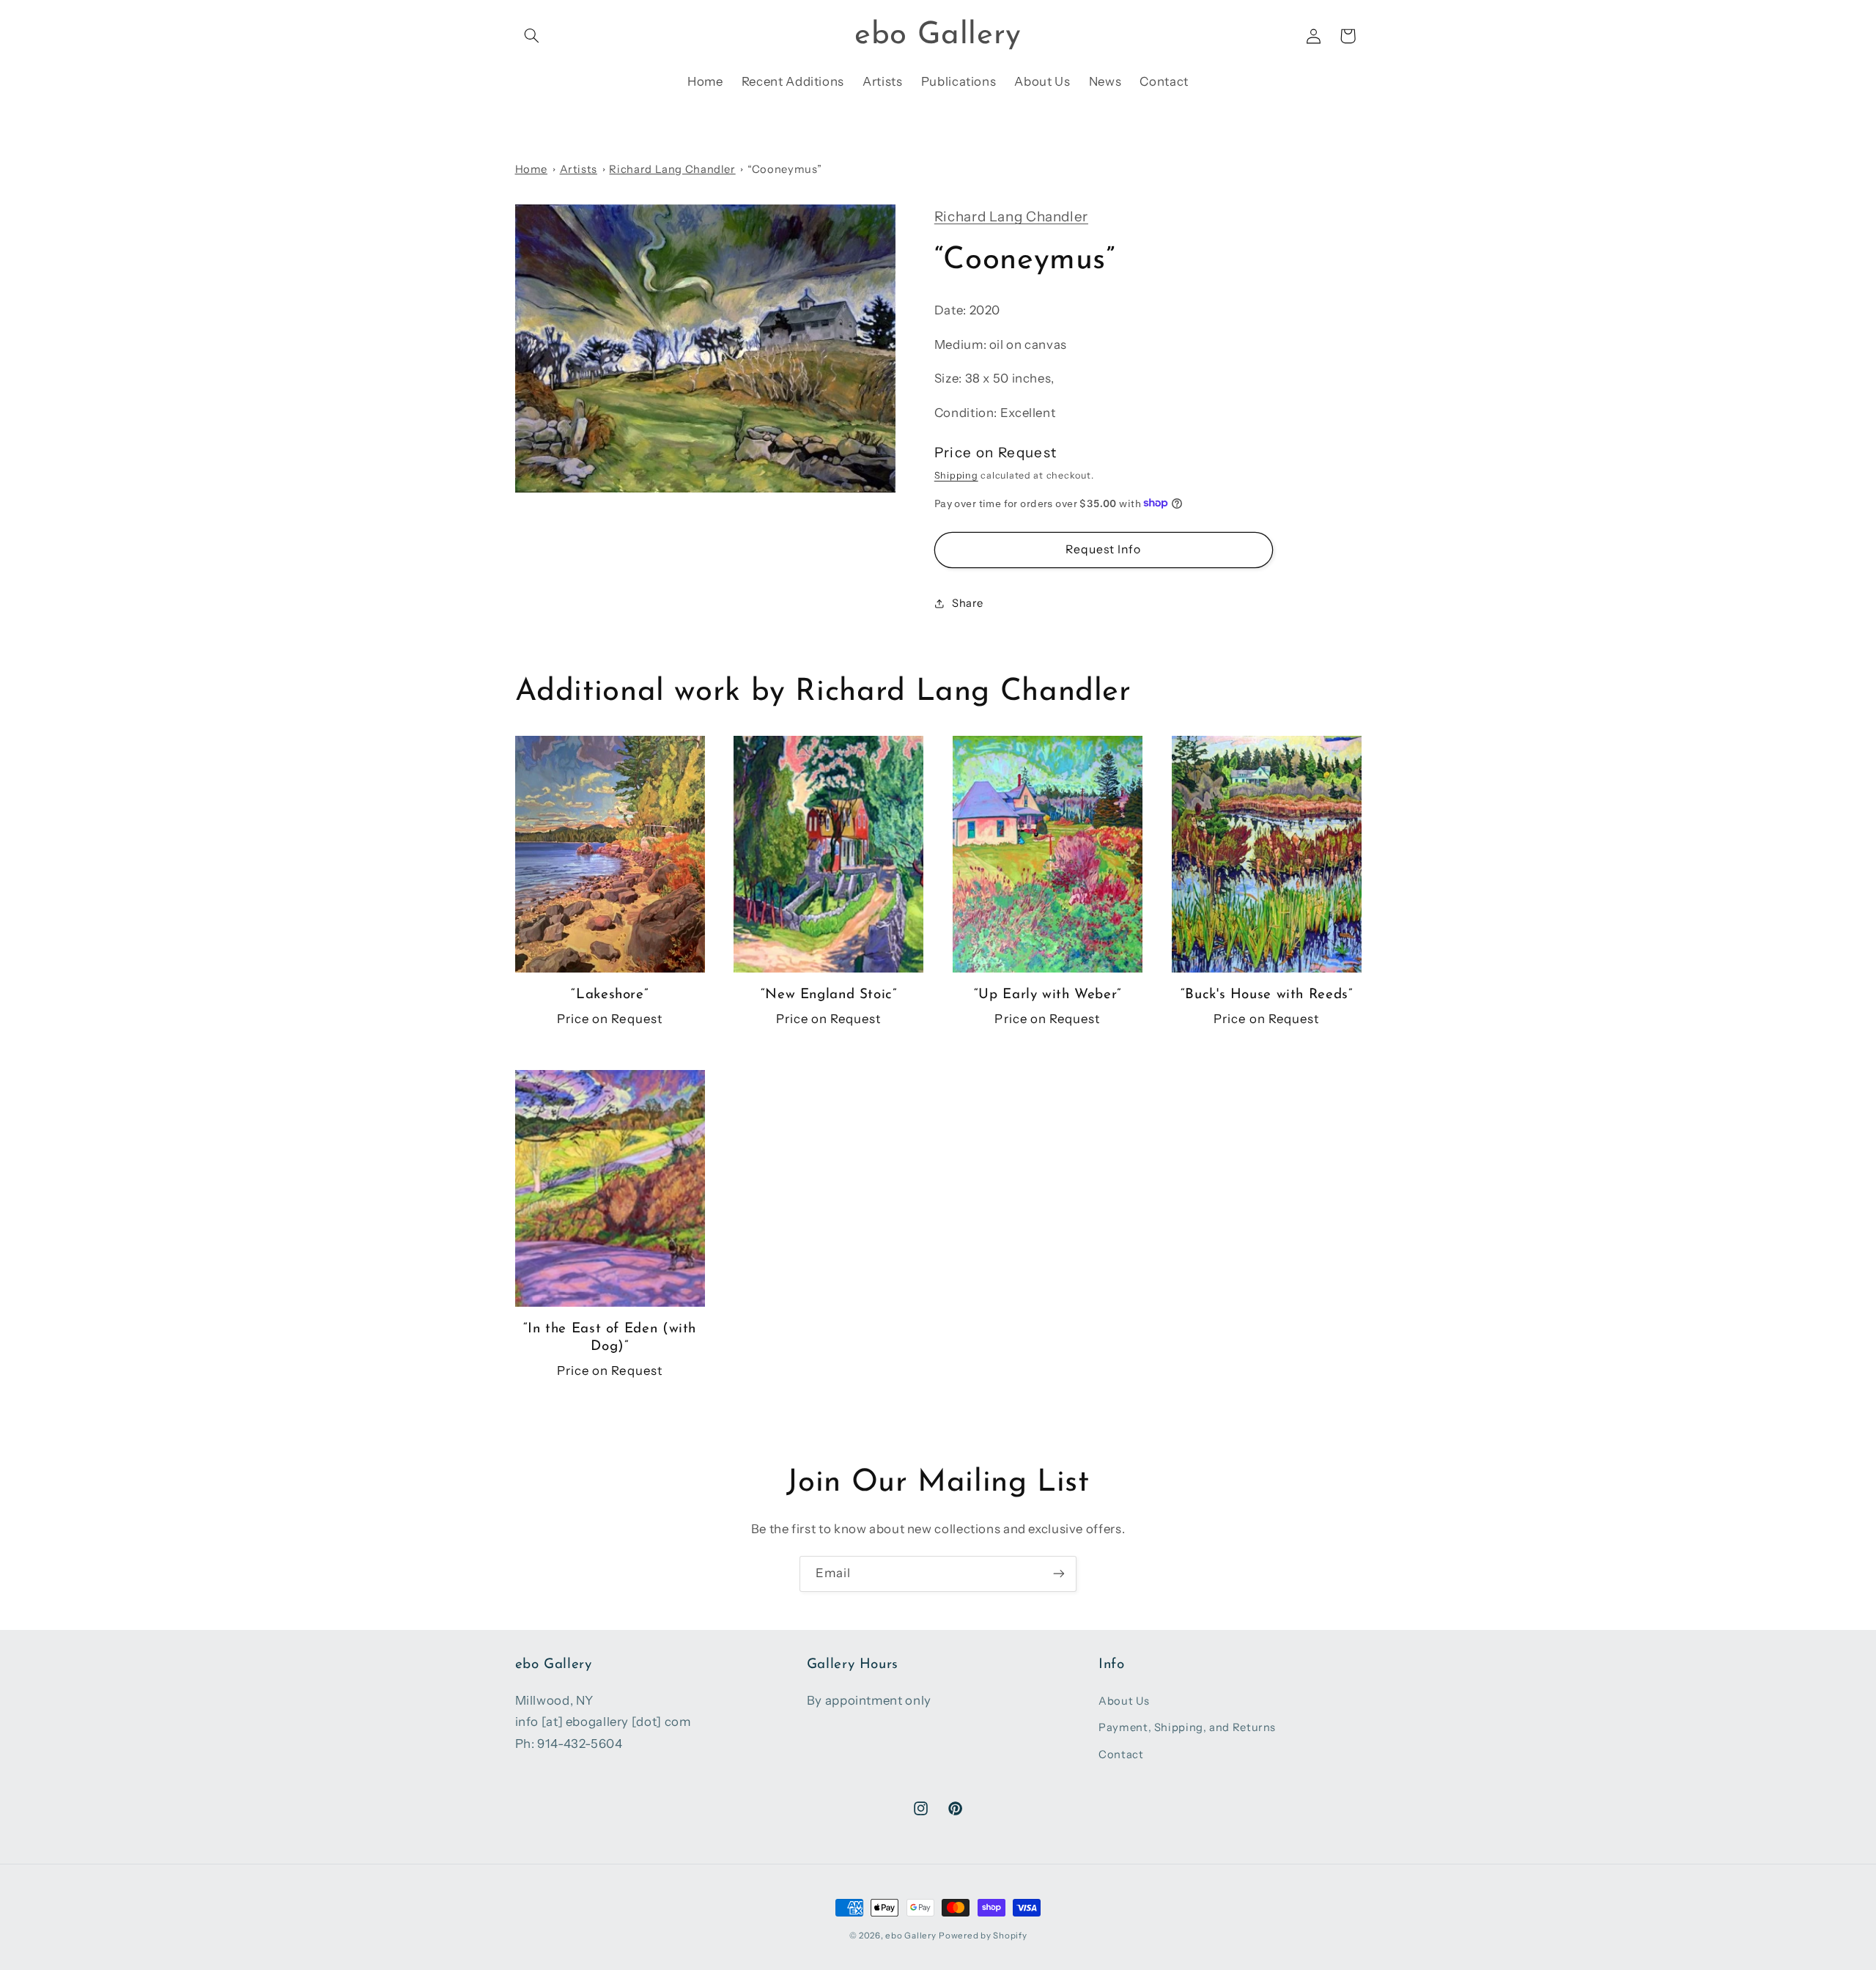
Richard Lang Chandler (672, 169)
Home (532, 169)
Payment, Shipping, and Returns (1187, 1727)
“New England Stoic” (829, 995)
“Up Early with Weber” (1048, 995)
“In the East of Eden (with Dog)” (610, 1338)
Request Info (1104, 549)
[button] (532, 36)
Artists (579, 169)
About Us (1124, 1701)
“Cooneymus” (784, 169)
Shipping (956, 475)
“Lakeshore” (609, 995)
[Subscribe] (1059, 1574)
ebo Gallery (911, 1936)
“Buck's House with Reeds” (1267, 995)
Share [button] (968, 603)
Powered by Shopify (983, 1936)
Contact (1121, 1755)
